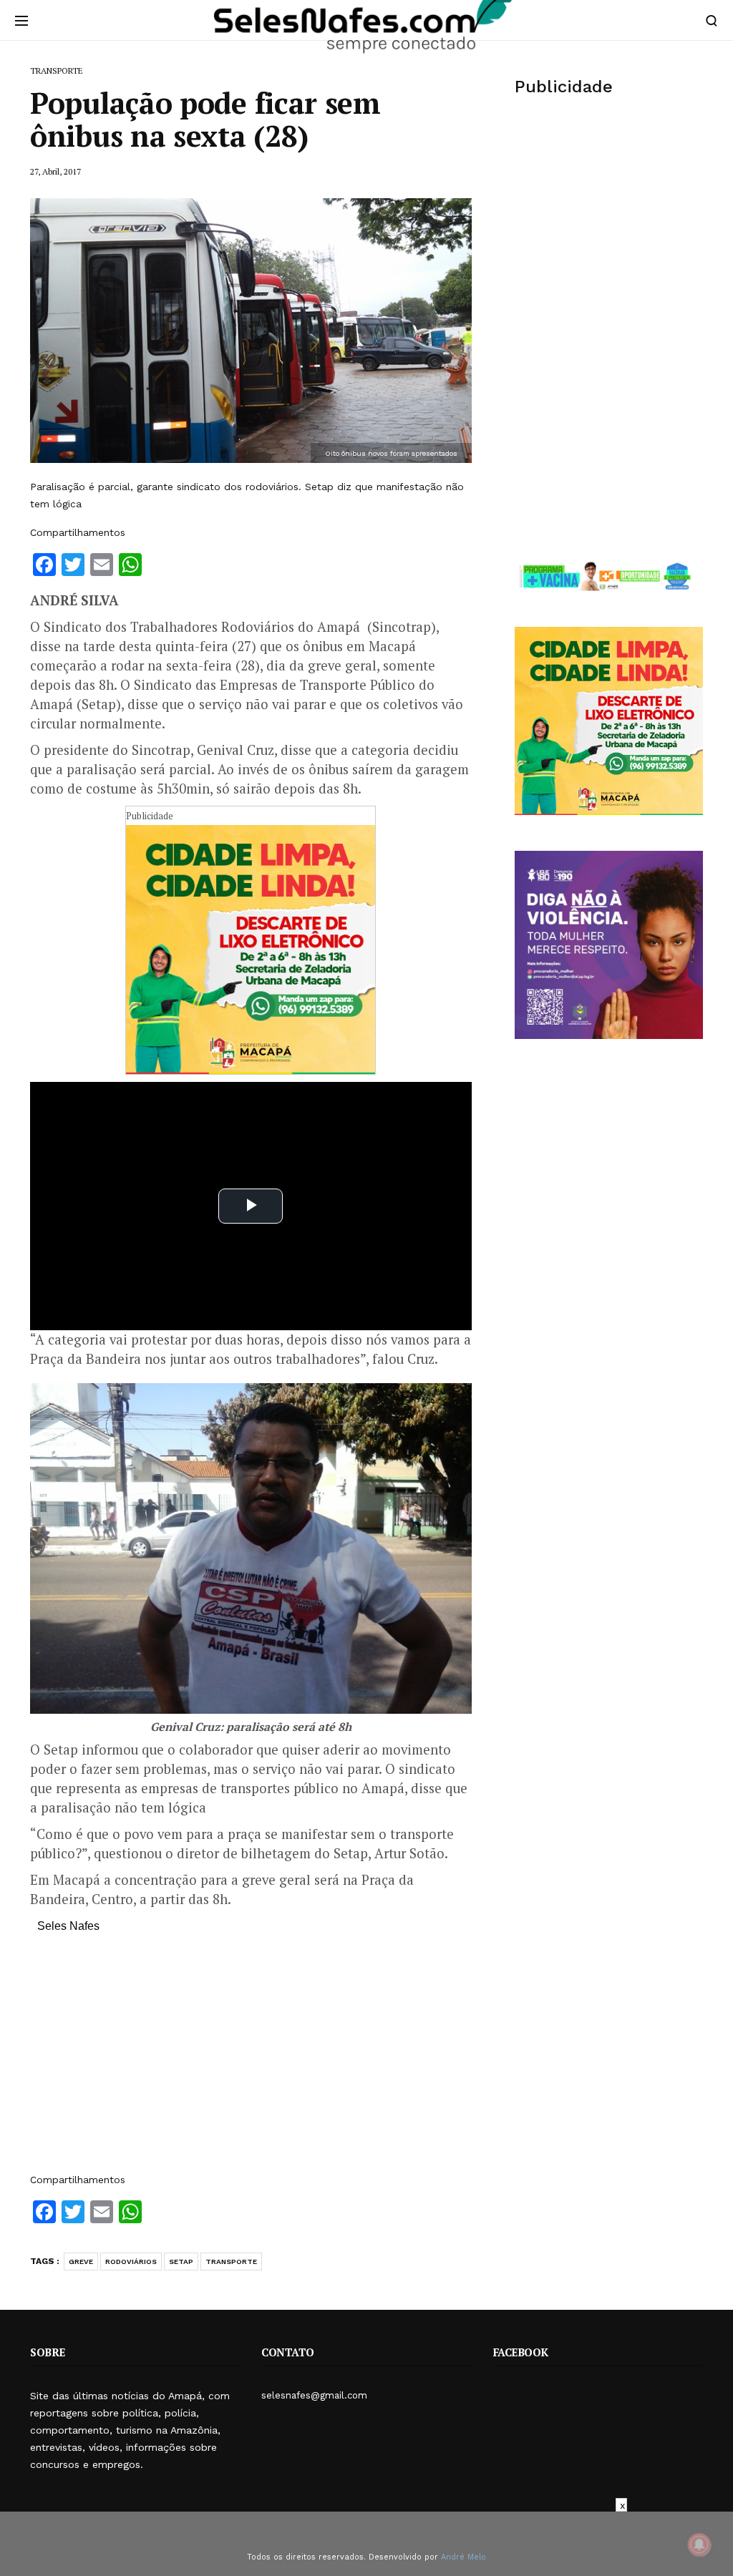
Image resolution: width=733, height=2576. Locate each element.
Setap (181, 2262)
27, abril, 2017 (55, 171)
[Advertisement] (251, 2060)
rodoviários (131, 2262)
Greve (81, 2262)
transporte (231, 2262)
